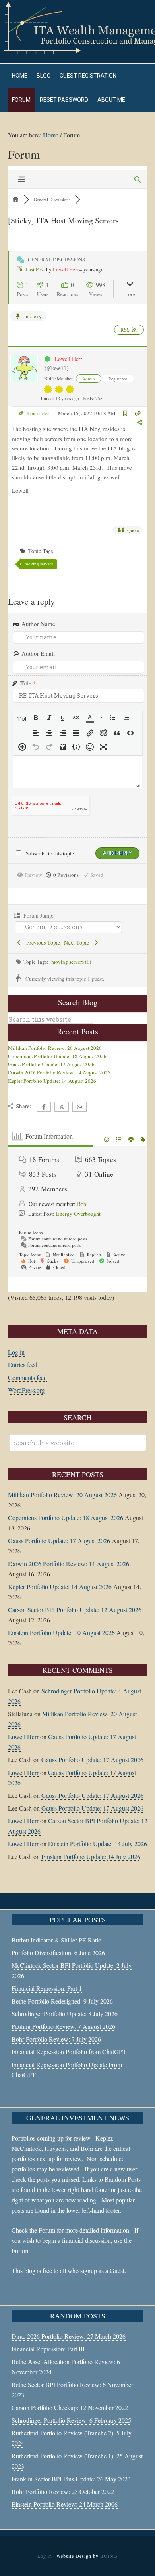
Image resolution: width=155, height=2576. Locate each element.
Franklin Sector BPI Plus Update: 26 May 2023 (71, 2479)
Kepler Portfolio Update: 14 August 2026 (52, 1081)
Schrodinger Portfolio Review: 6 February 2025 (71, 2420)
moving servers (39, 564)
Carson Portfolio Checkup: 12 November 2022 (70, 2407)
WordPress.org (26, 1390)
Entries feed (23, 1365)
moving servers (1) (71, 962)
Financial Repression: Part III (48, 2349)
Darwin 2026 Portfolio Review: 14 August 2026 (59, 1072)
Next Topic (78, 942)
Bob (82, 1204)
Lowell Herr (66, 269)
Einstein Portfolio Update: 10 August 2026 (61, 1632)
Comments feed (27, 1377)
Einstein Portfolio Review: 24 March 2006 (65, 2504)
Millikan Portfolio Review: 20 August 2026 (55, 1048)
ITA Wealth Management (77, 28)
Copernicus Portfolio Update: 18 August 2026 (57, 1056)
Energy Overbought (78, 1214)
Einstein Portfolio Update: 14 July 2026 (98, 1844)
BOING (109, 2556)
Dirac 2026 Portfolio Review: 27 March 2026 (69, 2336)
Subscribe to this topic (50, 853)
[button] (22, 719)
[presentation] (22, 719)
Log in (16, 1352)
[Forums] (16, 199)
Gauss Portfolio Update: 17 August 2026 (51, 1064)
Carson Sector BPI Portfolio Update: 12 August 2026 (75, 1610)
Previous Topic (41, 942)
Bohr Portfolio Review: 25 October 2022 (63, 2491)
